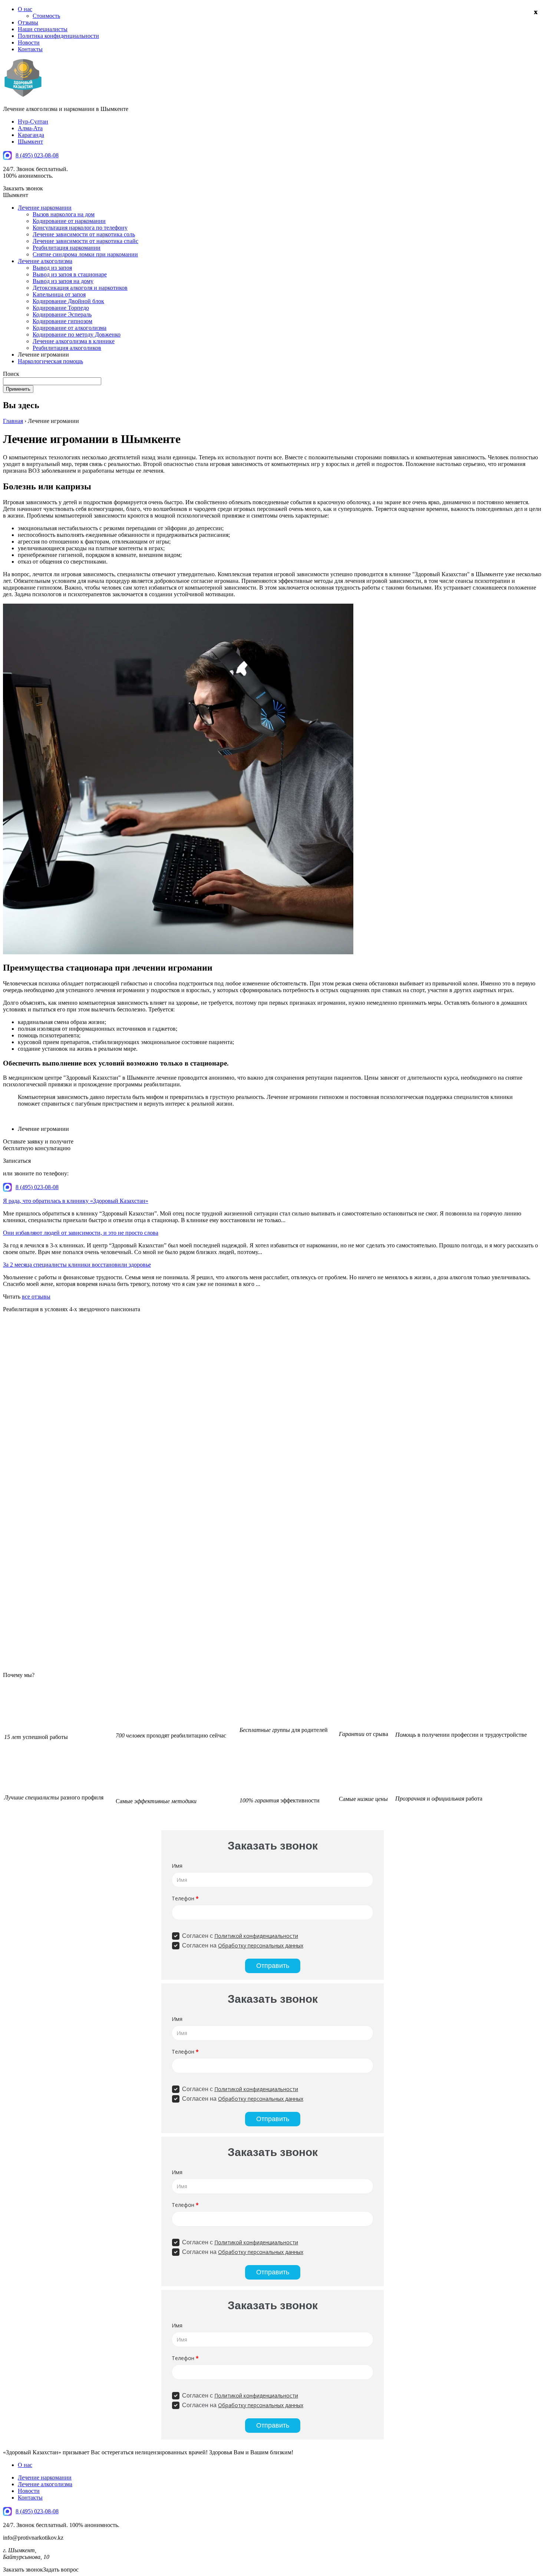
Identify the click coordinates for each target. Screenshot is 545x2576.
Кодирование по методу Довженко (77, 334)
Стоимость (46, 16)
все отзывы (36, 1297)
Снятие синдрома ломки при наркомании (85, 254)
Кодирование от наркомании (69, 221)
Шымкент (30, 142)
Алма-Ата (30, 128)
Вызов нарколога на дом (64, 214)
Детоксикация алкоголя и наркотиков (80, 288)
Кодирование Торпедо (61, 308)
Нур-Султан (33, 122)
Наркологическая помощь (50, 361)
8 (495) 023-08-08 (37, 155)
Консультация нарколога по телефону (80, 228)
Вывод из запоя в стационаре (70, 274)
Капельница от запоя (59, 294)
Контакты (30, 49)
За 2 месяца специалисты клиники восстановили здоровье (77, 1265)
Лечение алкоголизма (45, 261)
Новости (29, 42)
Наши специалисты (43, 29)
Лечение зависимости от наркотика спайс (85, 241)
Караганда (31, 135)
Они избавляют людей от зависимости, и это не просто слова (81, 1233)
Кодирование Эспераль (62, 314)
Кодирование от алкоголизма (70, 328)
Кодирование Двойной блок (68, 301)
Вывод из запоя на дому (63, 281)
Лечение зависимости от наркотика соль (84, 234)
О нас (25, 9)
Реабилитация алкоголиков (67, 348)
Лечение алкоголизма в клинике (74, 341)
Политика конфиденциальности (58, 36)
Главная (13, 421)
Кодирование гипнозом (62, 321)
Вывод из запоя (52, 268)
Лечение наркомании (45, 208)
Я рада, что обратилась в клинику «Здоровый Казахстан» (76, 1201)
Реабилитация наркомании (67, 248)
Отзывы (28, 22)
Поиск (11, 374)
